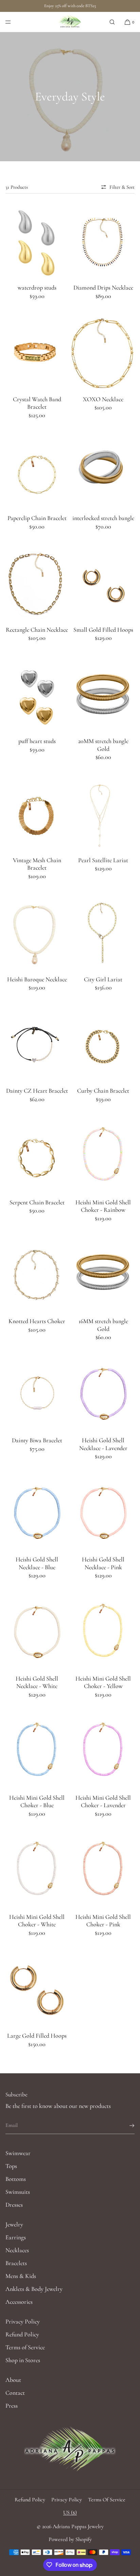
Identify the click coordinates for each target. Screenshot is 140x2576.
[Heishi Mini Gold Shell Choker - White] (37, 1870)
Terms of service (107, 2500)
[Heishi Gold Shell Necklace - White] (37, 1632)
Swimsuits (18, 2192)
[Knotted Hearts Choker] (37, 1275)
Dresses (14, 2205)
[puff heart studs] (37, 695)
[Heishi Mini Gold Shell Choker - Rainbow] (103, 1156)
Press (12, 2406)
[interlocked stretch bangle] (103, 472)
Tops (11, 2166)
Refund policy (30, 2500)
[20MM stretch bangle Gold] (103, 695)
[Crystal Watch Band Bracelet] (37, 353)
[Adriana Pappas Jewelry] (70, 22)
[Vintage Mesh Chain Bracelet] (37, 814)
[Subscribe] (126, 2126)
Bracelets (16, 2263)
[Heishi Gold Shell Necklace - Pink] (103, 1513)
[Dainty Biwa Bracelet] (37, 1394)
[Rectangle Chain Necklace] (37, 583)
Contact (15, 2393)
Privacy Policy (23, 2321)
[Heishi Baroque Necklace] (37, 933)
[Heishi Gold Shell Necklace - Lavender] (103, 1394)
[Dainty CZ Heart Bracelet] (37, 1044)
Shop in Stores (23, 2360)
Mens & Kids (21, 2276)
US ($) (70, 2513)
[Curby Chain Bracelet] (103, 1044)
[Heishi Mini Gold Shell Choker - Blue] (37, 1751)
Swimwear (18, 2153)
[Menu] (14, 22)
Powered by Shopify (70, 2539)
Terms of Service (25, 2347)
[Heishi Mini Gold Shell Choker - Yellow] (103, 1632)
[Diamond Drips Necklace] (103, 241)
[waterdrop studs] (37, 241)
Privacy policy (67, 2500)
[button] (112, 22)
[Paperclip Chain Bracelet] (37, 472)
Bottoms (16, 2179)
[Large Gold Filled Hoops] (37, 1989)
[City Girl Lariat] (103, 933)
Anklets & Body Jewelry (34, 2289)
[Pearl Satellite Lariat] (103, 814)
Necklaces (17, 2250)
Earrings (16, 2237)
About (13, 2380)
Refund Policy (22, 2334)
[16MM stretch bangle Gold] (103, 1275)
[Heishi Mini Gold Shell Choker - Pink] (103, 1870)
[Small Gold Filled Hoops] (103, 583)
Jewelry (14, 2224)
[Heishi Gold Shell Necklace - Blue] (37, 1513)
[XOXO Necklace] (103, 353)
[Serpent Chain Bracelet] (37, 1156)
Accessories (19, 2302)
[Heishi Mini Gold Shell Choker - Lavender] (103, 1751)
